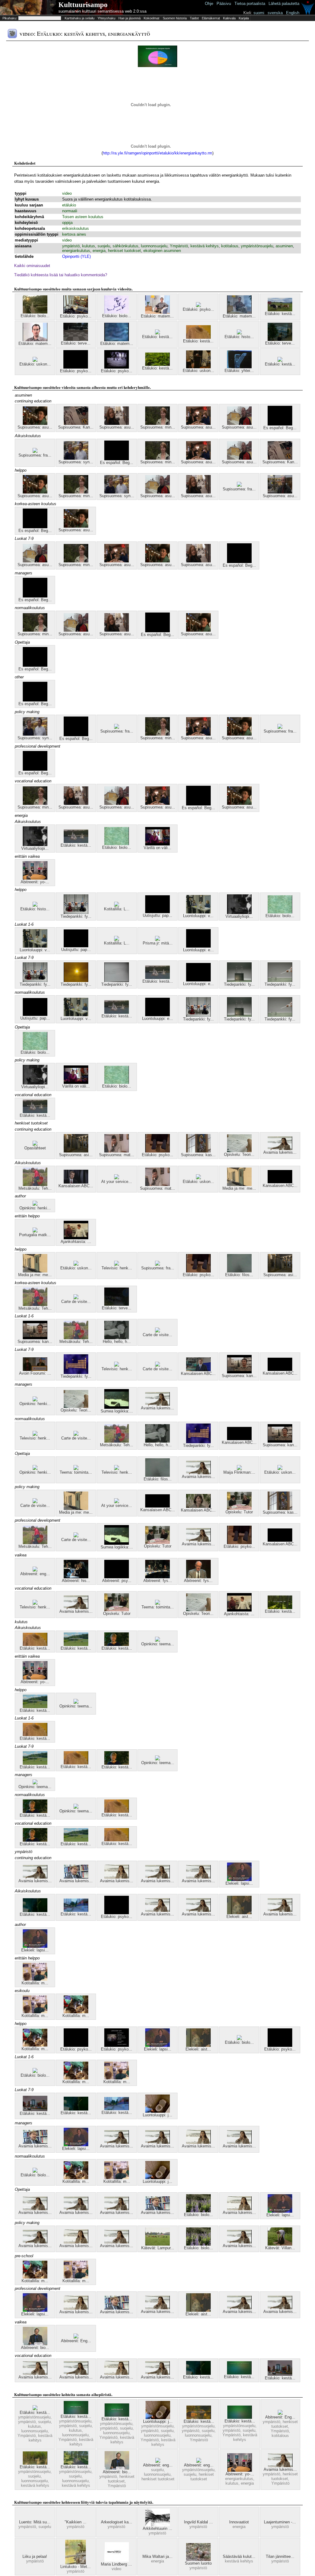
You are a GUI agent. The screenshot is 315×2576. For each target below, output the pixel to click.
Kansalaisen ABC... (76, 1186)
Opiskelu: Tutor (239, 1512)
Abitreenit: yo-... (35, 882)
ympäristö (71, 246)
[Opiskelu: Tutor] (239, 1508)
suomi (259, 13)
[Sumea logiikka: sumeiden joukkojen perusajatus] (117, 1407)
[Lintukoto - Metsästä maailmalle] (76, 2563)
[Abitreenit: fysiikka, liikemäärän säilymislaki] (198, 1577)
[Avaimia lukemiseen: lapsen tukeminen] (280, 1149)
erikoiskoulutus (76, 228)
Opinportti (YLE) (76, 256)
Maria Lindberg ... (116, 2564)
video (67, 193)
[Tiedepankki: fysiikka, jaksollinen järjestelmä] (76, 1373)
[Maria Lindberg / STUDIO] (117, 2560)
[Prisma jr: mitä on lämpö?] (157, 939)
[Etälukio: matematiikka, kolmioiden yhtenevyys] (239, 312)
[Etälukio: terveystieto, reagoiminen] (117, 1304)
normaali (70, 211)
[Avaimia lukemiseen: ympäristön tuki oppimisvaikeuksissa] (76, 1877)
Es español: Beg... (280, 428)
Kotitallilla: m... (35, 1983)
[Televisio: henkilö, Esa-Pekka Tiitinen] (117, 1264)
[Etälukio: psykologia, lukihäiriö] (117, 2045)
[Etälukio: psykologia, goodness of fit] (117, 1913)
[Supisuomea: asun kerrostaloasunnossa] (117, 423)
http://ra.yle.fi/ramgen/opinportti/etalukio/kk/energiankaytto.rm (157, 153)
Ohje (209, 4)
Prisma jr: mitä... (158, 943)
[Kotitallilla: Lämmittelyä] (117, 905)
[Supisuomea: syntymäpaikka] (76, 458)
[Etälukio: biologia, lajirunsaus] (239, 2039)
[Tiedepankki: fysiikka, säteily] (76, 981)
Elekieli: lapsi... (239, 1883)
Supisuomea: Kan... (76, 427)
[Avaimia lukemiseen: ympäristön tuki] (117, 1877)
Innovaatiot (239, 2522)
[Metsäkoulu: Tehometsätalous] (35, 1185)
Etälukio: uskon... (35, 364)
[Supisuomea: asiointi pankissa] (76, 1151)
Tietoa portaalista (250, 4)
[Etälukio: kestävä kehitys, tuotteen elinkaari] (198, 337)
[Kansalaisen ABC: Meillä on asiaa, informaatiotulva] (76, 1182)
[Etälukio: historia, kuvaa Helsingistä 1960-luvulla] (239, 333)
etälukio (69, 205)
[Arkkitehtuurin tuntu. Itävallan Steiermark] (157, 2525)
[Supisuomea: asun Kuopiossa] (239, 423)
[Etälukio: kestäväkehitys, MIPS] (76, 2413)
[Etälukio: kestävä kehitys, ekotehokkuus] (117, 2415)
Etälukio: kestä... (280, 314)
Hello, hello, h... (117, 1342)
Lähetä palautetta (284, 4)
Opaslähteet (35, 1148)
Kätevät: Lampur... (158, 2248)
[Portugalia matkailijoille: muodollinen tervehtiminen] (35, 1231)
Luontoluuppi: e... (198, 950)
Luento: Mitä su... (35, 2522)
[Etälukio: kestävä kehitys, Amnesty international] (157, 333)
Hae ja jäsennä (130, 18)
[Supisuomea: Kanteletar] (76, 423)
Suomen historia (175, 18)
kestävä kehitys (205, 246)
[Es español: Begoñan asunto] (280, 424)
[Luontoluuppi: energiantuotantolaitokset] (198, 946)
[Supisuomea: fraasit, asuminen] (280, 727)
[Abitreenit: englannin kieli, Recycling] (199, 2461)
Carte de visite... (76, 1302)
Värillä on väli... (157, 848)
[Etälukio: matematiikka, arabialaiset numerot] (157, 312)
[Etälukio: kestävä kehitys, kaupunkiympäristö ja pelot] (35, 1911)
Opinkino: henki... (35, 1208)
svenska (275, 13)
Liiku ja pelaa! (35, 2556)
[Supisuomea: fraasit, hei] (157, 1264)
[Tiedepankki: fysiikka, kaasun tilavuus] (280, 981)
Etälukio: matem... (157, 316)
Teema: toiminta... (76, 1472)
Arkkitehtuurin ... (157, 2528)
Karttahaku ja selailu (80, 18)
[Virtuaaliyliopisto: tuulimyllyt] (35, 845)
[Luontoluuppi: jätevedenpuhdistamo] (157, 2111)
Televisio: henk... (117, 1268)
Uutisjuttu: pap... (157, 915)
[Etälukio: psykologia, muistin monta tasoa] (198, 306)
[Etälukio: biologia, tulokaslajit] (198, 2211)
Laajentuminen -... (280, 2522)
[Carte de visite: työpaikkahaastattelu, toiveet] (76, 1298)
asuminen (284, 246)
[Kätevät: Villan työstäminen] (280, 2244)
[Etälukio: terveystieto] (280, 339)
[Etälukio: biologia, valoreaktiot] (117, 844)
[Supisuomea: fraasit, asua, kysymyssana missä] (35, 451)
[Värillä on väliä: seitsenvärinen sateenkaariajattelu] (157, 844)
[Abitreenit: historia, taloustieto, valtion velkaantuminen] (76, 1577)
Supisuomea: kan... (35, 1342)
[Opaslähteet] (35, 1144)
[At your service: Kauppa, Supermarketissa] (117, 1178)
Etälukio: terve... (76, 343)
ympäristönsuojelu (257, 246)
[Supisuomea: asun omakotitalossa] (35, 423)
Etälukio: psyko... (76, 316)
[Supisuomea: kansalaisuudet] (35, 1338)
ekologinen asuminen (162, 251)
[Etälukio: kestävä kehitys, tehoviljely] (157, 364)
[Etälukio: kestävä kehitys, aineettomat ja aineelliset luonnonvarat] (76, 842)
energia (99, 251)
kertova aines (74, 234)
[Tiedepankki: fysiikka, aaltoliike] (117, 981)
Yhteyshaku (106, 18)
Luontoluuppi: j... (157, 2115)
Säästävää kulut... (239, 2556)
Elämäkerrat (211, 18)
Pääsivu (224, 4)
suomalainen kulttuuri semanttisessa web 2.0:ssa (102, 11)
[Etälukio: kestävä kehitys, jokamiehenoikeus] (76, 2463)
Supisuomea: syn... (76, 462)
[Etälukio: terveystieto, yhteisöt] (76, 339)
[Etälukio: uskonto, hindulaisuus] (198, 1178)
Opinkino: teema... (158, 1644)
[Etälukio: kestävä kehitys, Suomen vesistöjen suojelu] (35, 2463)
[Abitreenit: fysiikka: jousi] (157, 1577)
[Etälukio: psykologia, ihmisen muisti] (76, 312)
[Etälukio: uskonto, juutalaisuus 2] (198, 367)
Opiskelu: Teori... (239, 1154)
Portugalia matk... (35, 1235)
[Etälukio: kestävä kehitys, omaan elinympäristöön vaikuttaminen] (76, 1910)
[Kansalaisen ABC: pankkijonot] (280, 1182)
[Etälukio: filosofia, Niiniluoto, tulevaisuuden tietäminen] (239, 1271)
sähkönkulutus (126, 246)
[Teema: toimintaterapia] (76, 1469)
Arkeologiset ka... (117, 2522)
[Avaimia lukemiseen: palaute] (198, 1877)
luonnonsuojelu (154, 246)
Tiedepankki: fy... (76, 916)
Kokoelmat (152, 18)
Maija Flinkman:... (239, 1472)
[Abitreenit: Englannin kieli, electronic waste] (76, 2337)
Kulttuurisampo (83, 5)
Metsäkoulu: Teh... (35, 1188)
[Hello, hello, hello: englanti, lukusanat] (117, 1338)
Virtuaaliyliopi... (35, 848)
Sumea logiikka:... (117, 1411)
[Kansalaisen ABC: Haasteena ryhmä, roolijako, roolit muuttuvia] (198, 1506)
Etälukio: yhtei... (239, 371)
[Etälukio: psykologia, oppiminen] (76, 367)
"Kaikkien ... (76, 2522)
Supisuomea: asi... (76, 1155)
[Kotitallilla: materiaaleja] (35, 1979)
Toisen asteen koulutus (83, 217)
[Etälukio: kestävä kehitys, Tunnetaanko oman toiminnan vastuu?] (117, 1645)
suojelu (104, 246)
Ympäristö (179, 246)
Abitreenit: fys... (158, 1581)
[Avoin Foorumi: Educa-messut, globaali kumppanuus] (35, 1370)
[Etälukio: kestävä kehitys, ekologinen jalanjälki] (280, 360)
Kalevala (229, 18)
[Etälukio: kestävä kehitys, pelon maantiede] (35, 2110)
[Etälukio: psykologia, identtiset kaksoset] (76, 2045)
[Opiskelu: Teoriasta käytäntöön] (239, 1151)
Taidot (194, 18)
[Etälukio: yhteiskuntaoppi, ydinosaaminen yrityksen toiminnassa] (239, 367)
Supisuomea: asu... (35, 427)
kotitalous (230, 246)
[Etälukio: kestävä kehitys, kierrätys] (35, 1645)
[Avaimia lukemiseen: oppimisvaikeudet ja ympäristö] (157, 1877)
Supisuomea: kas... (198, 1155)
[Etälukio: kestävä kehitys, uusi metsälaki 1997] (280, 1608)
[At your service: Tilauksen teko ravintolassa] (117, 1502)
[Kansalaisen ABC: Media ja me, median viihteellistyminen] (198, 1370)
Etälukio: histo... (239, 337)
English (293, 13)
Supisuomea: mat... (117, 1155)
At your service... (117, 1182)
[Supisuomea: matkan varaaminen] (117, 1151)
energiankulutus (76, 251)
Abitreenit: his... (76, 1581)
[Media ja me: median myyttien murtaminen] (239, 1185)
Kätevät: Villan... (280, 2248)
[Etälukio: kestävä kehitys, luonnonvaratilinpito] (76, 1645)
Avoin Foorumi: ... (35, 1373)
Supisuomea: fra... (35, 455)
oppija (67, 223)
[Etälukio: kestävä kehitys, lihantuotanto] (280, 310)
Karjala (244, 18)
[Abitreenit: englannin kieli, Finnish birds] (35, 1570)
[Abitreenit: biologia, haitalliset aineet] (35, 2344)
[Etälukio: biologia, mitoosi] (117, 312)
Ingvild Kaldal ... (198, 2522)
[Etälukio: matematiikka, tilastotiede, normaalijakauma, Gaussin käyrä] (117, 340)
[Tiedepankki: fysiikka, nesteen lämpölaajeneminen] (76, 913)
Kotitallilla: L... (117, 909)
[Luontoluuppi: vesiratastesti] (198, 912)
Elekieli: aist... (239, 1917)
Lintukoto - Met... (76, 2567)
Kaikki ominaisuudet (32, 266)
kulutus (89, 246)
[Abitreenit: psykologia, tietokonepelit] (117, 1577)
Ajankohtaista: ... (76, 1242)
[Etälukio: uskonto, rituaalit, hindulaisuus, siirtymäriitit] (35, 360)
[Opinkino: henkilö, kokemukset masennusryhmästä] (35, 1204)
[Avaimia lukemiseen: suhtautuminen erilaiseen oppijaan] (35, 1877)
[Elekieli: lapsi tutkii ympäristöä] (239, 1880)
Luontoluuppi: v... (198, 916)
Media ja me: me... (239, 1188)
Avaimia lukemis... (280, 1152)
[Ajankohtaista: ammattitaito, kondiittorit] (76, 1238)
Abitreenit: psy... (117, 1581)
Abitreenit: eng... (35, 1574)
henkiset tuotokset (124, 251)
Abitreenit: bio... (35, 2348)
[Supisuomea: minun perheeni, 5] (157, 423)
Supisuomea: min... (158, 427)
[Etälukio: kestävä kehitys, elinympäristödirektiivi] (199, 2418)
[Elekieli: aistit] (239, 1913)
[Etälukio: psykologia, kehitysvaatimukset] (280, 2045)
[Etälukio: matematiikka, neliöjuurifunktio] (35, 340)
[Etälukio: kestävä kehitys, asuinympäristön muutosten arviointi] (239, 2373)
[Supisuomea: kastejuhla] (198, 1151)
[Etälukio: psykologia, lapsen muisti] (117, 367)
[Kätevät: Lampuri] (157, 2244)
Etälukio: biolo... (35, 316)
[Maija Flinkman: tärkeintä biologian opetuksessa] (239, 1469)
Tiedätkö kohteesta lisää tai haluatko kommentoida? (61, 275)
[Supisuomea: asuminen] (198, 423)
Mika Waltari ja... (157, 2556)
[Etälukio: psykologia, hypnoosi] (157, 1151)
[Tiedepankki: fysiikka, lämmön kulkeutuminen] (239, 981)
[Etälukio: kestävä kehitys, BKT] (240, 2417)
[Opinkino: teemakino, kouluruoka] (157, 1640)
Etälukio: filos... (239, 1275)
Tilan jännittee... (280, 2556)
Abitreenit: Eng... (76, 2341)
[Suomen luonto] (198, 2560)
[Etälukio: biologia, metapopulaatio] (35, 312)
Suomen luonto (198, 2563)
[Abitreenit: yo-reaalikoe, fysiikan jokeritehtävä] (35, 878)
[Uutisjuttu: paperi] (157, 912)
